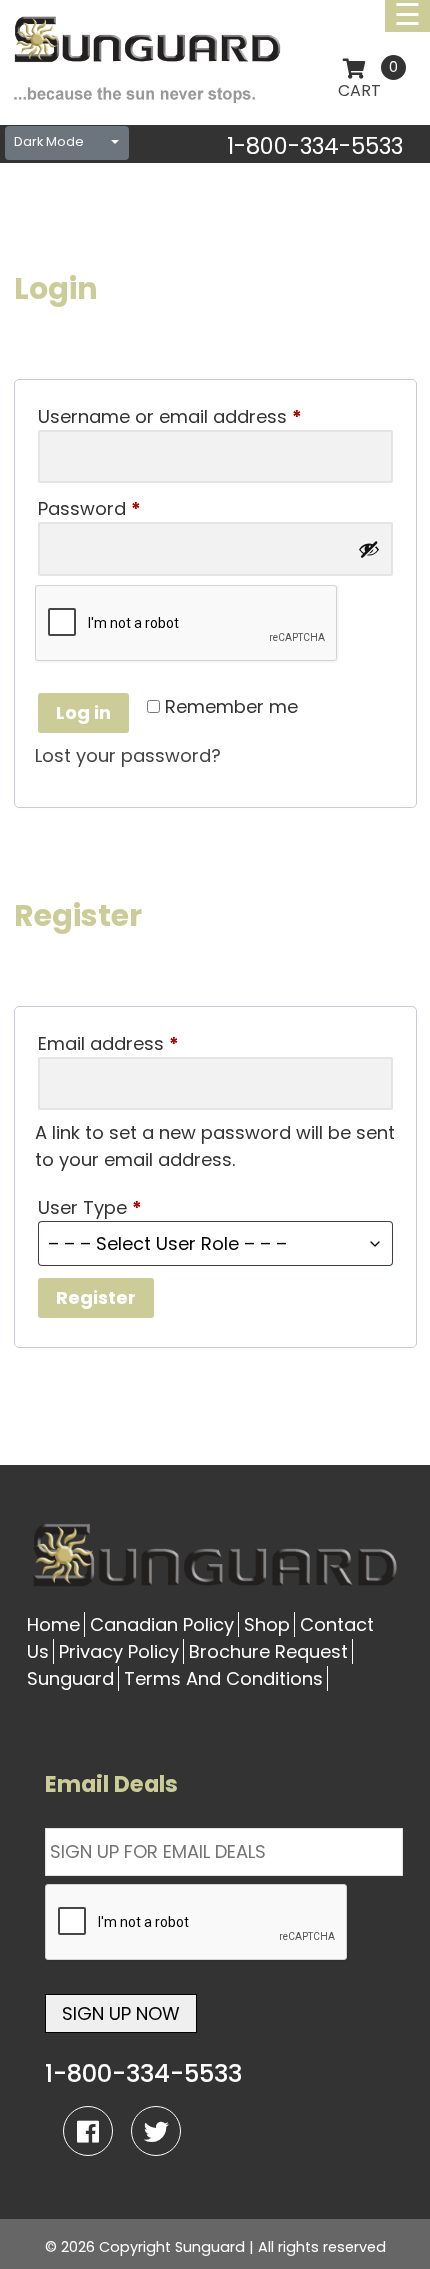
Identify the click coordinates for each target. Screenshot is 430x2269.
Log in (83, 712)
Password (129, 508)
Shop (267, 1624)
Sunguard (70, 1678)
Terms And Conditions (223, 1678)
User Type (90, 1207)
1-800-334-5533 (315, 146)
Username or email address (209, 416)
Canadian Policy (162, 1624)
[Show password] (369, 549)
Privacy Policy (119, 1651)
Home (53, 1624)
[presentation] (197, 1923)
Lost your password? (128, 755)
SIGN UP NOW (121, 2013)
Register (96, 1297)
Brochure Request (268, 1651)
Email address (148, 1043)
